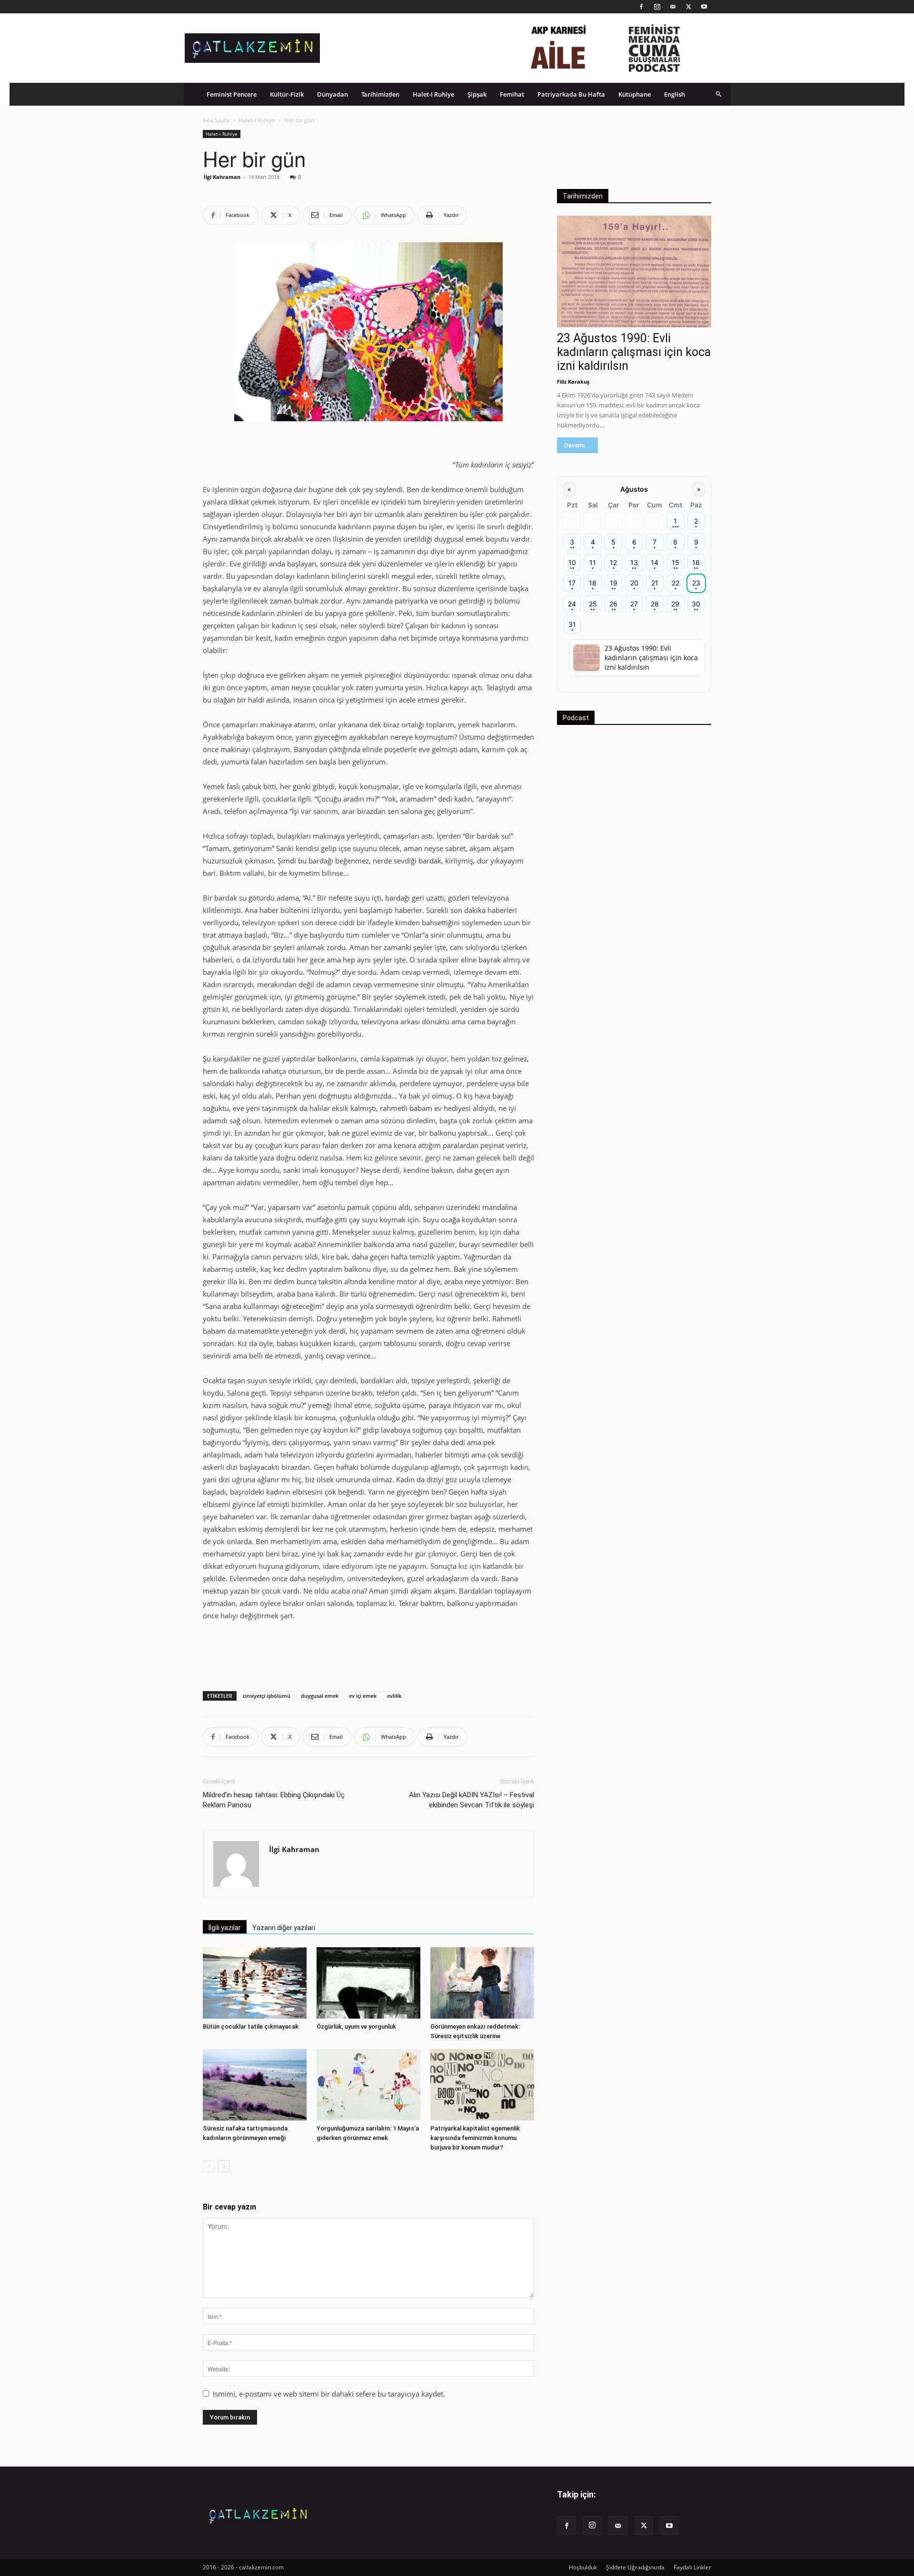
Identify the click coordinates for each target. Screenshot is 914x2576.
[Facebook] (641, 7)
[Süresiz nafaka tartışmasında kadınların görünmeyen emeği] (255, 2085)
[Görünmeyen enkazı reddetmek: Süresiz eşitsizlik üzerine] (482, 1983)
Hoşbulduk (583, 2567)
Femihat (512, 94)
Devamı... (577, 445)
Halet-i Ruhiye (433, 94)
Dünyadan (333, 94)
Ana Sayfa (216, 120)
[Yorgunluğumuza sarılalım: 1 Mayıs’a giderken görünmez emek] (368, 2085)
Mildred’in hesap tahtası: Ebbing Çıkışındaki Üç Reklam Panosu (274, 1800)
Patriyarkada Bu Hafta (571, 94)
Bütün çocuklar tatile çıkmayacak (251, 2026)
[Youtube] (704, 7)
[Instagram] (657, 7)
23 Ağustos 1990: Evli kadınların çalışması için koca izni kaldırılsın (634, 352)
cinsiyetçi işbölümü (267, 1696)
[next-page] (224, 2166)
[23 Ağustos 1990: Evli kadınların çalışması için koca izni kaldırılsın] (634, 272)
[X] (688, 7)
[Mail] (673, 7)
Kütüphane (635, 94)
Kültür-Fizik (287, 94)
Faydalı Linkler (692, 2567)
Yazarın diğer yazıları (284, 1928)
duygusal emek (320, 1696)
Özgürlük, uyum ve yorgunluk (356, 2026)
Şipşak (477, 94)
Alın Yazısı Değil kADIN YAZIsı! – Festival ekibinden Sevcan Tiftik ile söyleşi (472, 1800)
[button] (719, 94)
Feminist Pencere (232, 94)
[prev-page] (209, 2166)
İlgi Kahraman (222, 177)
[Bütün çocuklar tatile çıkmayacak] (255, 1983)
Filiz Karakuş (573, 381)
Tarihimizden (380, 94)
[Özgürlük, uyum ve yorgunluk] (368, 1983)
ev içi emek (363, 1696)
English (675, 94)
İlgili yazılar (225, 1928)
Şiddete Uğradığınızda (635, 2567)
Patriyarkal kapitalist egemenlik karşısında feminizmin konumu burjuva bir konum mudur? (475, 2138)
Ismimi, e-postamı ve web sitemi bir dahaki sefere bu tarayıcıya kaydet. (329, 2394)
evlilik (394, 1696)
